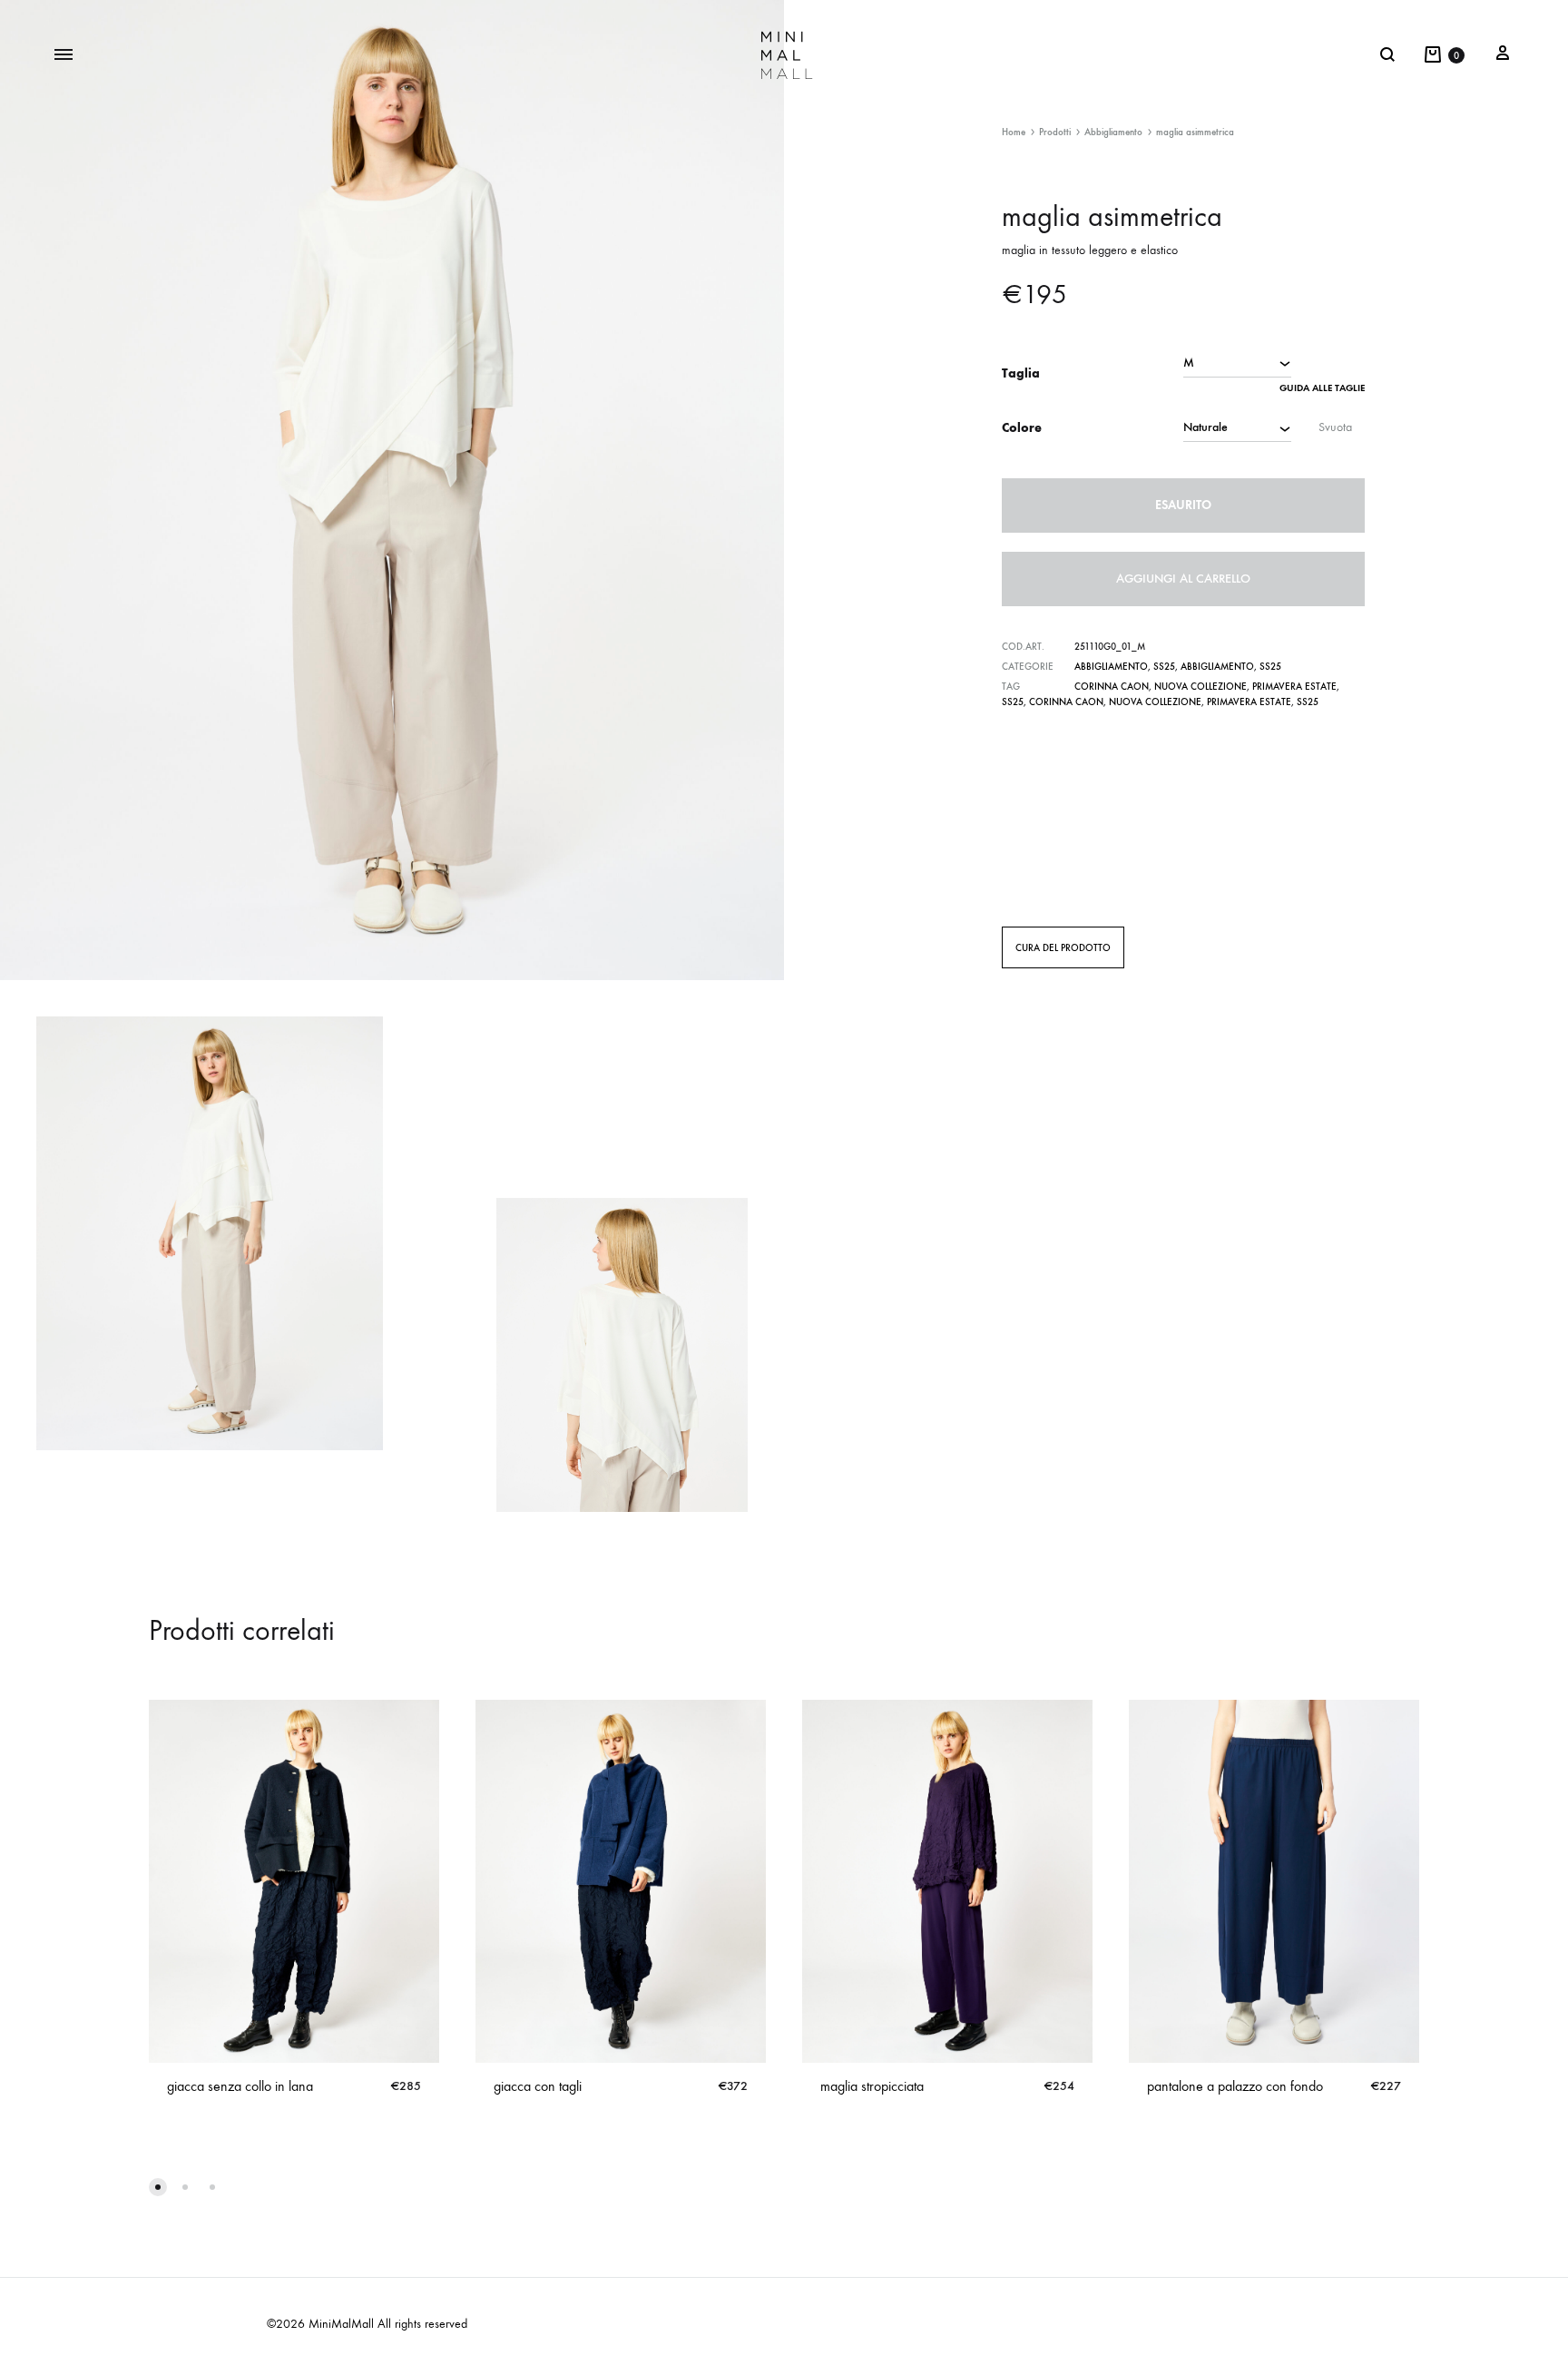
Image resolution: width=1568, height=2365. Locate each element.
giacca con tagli (538, 2086)
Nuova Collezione (1200, 687)
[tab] (1063, 947)
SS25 (1164, 667)
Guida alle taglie (1322, 388)
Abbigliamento (1113, 132)
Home (1014, 132)
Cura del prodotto (1063, 948)
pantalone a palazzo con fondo (1235, 2086)
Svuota (1335, 427)
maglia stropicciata (872, 2086)
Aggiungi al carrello (1183, 579)
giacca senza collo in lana (240, 2086)
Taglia (1021, 373)
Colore (1022, 428)
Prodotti (1055, 132)
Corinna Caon (1112, 687)
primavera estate (1294, 687)
